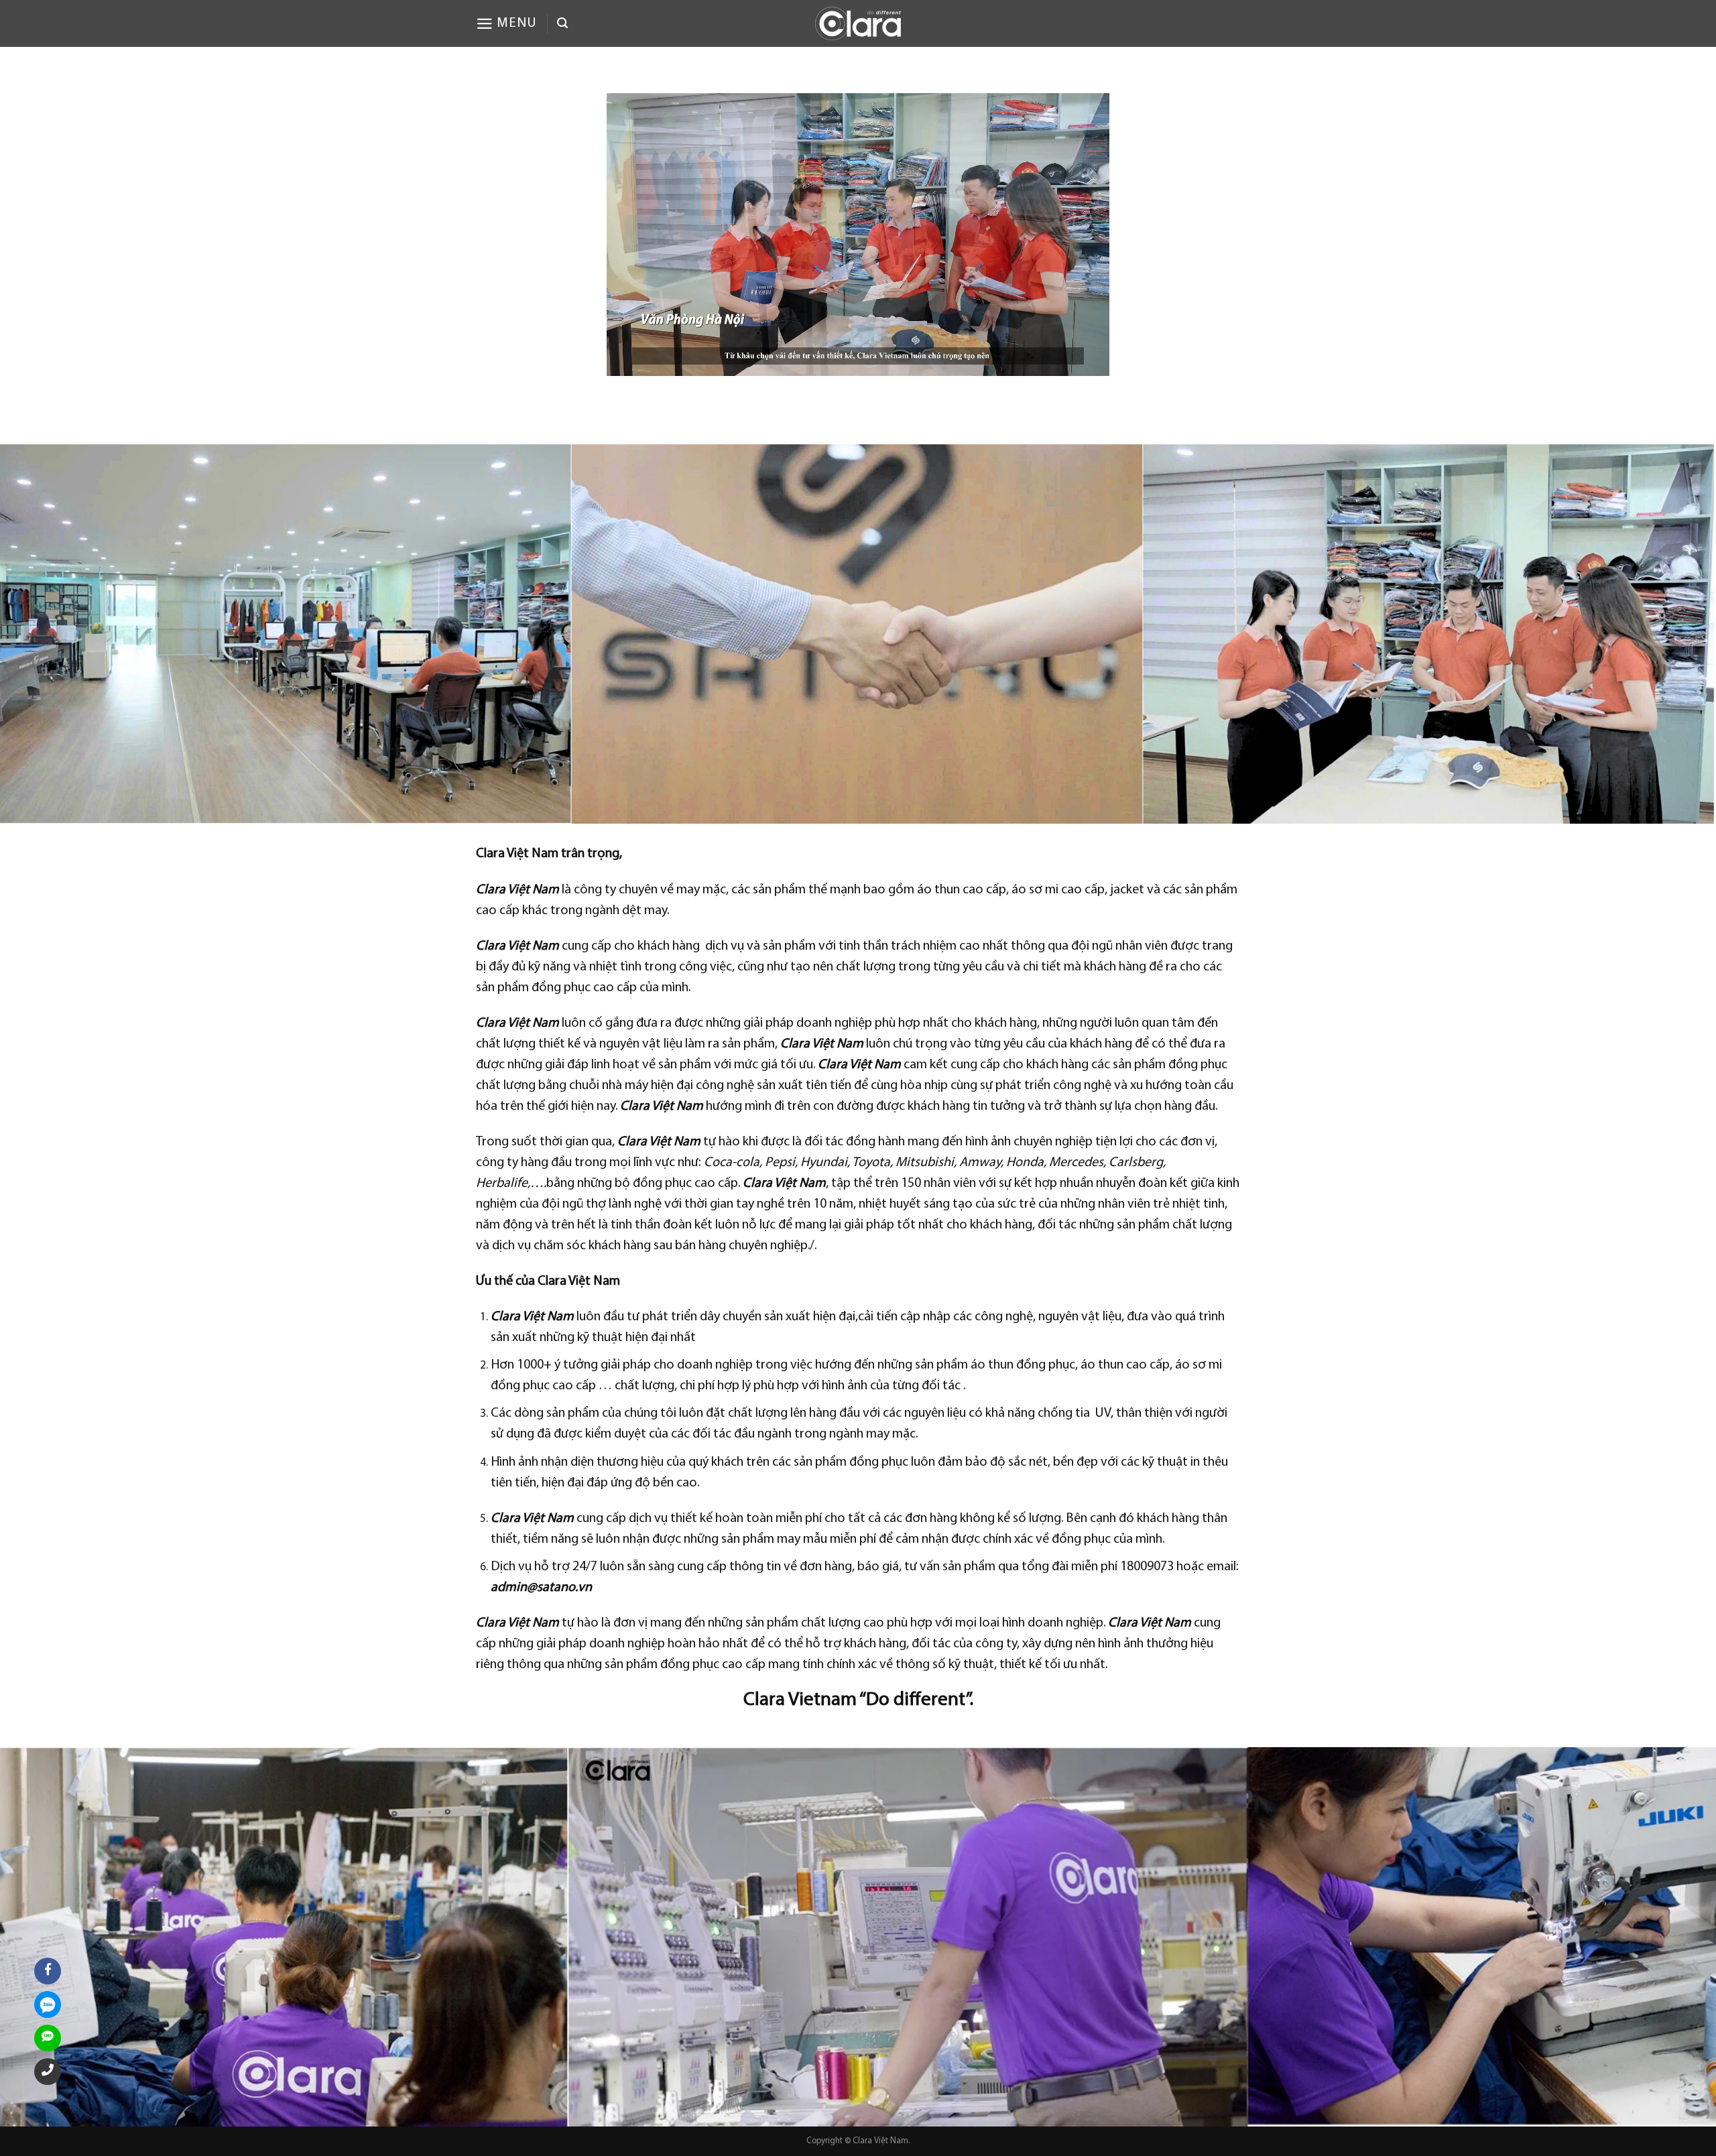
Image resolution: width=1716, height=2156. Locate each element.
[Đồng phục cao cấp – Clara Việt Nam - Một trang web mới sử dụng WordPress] (858, 23)
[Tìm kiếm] (562, 23)
